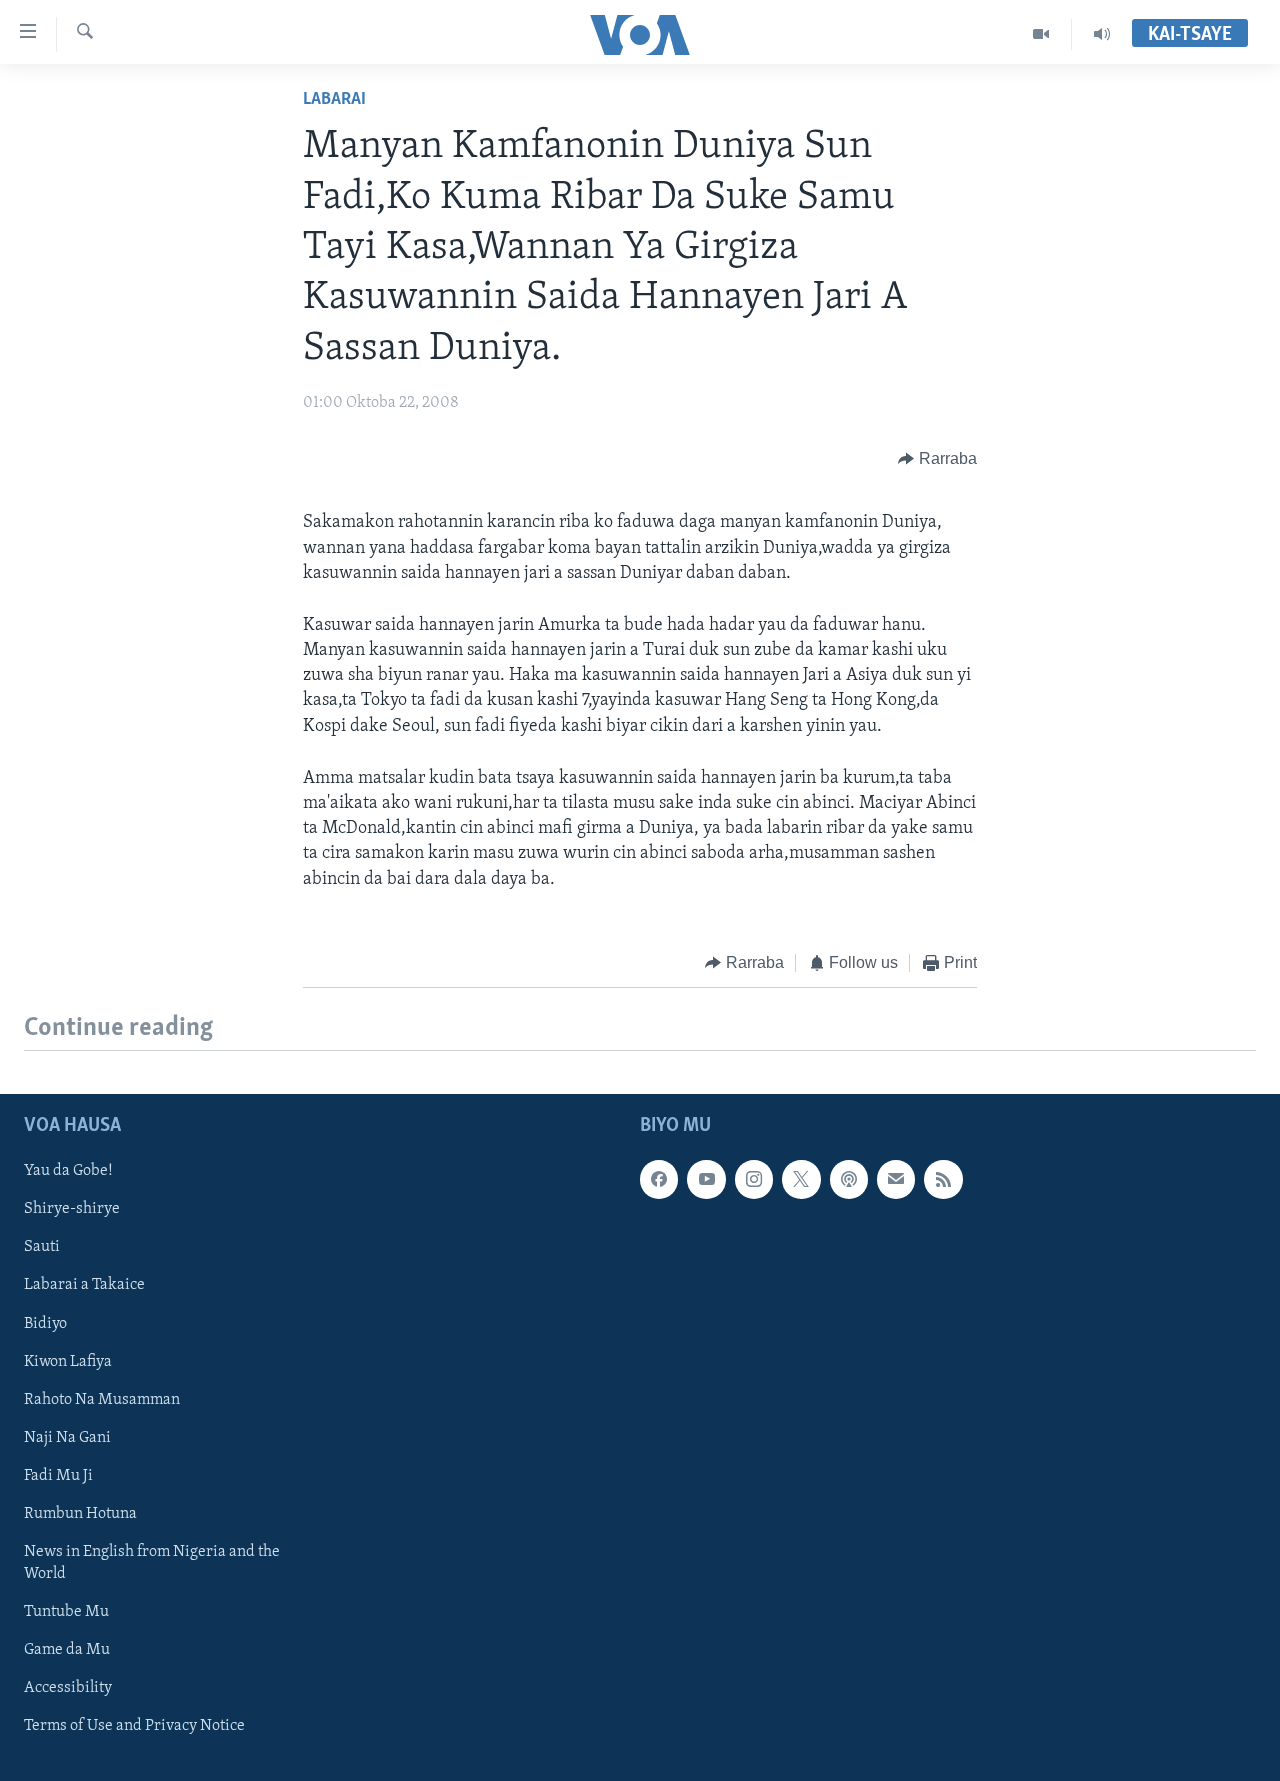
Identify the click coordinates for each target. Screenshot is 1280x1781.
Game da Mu (67, 1650)
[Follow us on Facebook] (659, 1180)
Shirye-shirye (72, 1210)
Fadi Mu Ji (58, 1476)
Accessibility (68, 1688)
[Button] (937, 459)
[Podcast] (849, 1180)
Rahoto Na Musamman (102, 1400)
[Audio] (1102, 34)
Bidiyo (45, 1324)
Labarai (334, 100)
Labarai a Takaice (84, 1286)
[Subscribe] (896, 1180)
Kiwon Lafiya (68, 1362)
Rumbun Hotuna (80, 1514)
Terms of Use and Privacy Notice (134, 1726)
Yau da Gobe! (68, 1172)
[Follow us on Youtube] (706, 1180)
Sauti (42, 1248)
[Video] (1041, 34)
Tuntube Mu (66, 1612)
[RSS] (943, 1180)
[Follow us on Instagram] (754, 1180)
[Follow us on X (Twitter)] (801, 1180)
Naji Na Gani (67, 1438)
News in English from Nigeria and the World (152, 1563)
